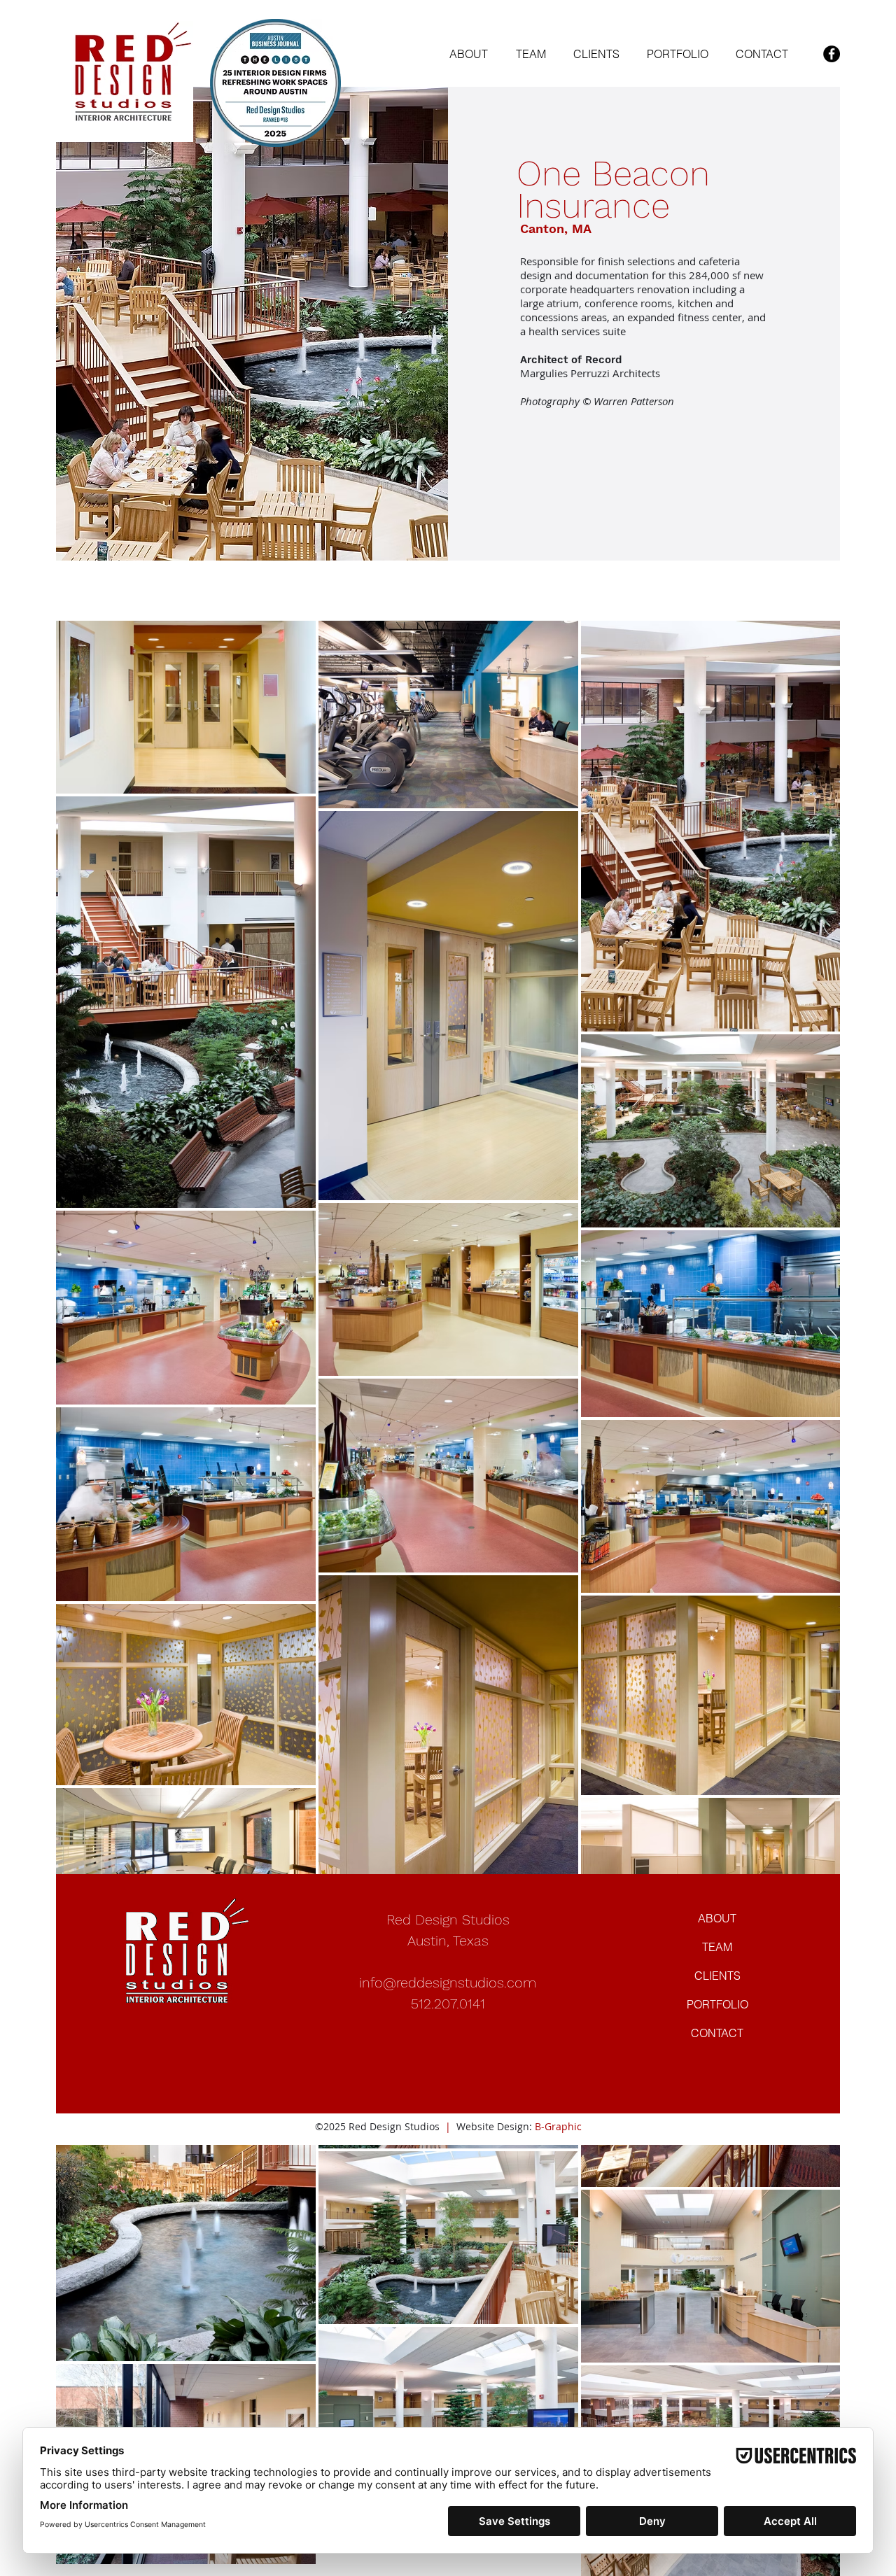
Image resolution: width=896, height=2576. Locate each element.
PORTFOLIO (717, 2004)
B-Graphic (558, 2126)
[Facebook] (832, 54)
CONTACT (717, 2033)
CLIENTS (717, 1976)
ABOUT (717, 1918)
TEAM (717, 1947)
